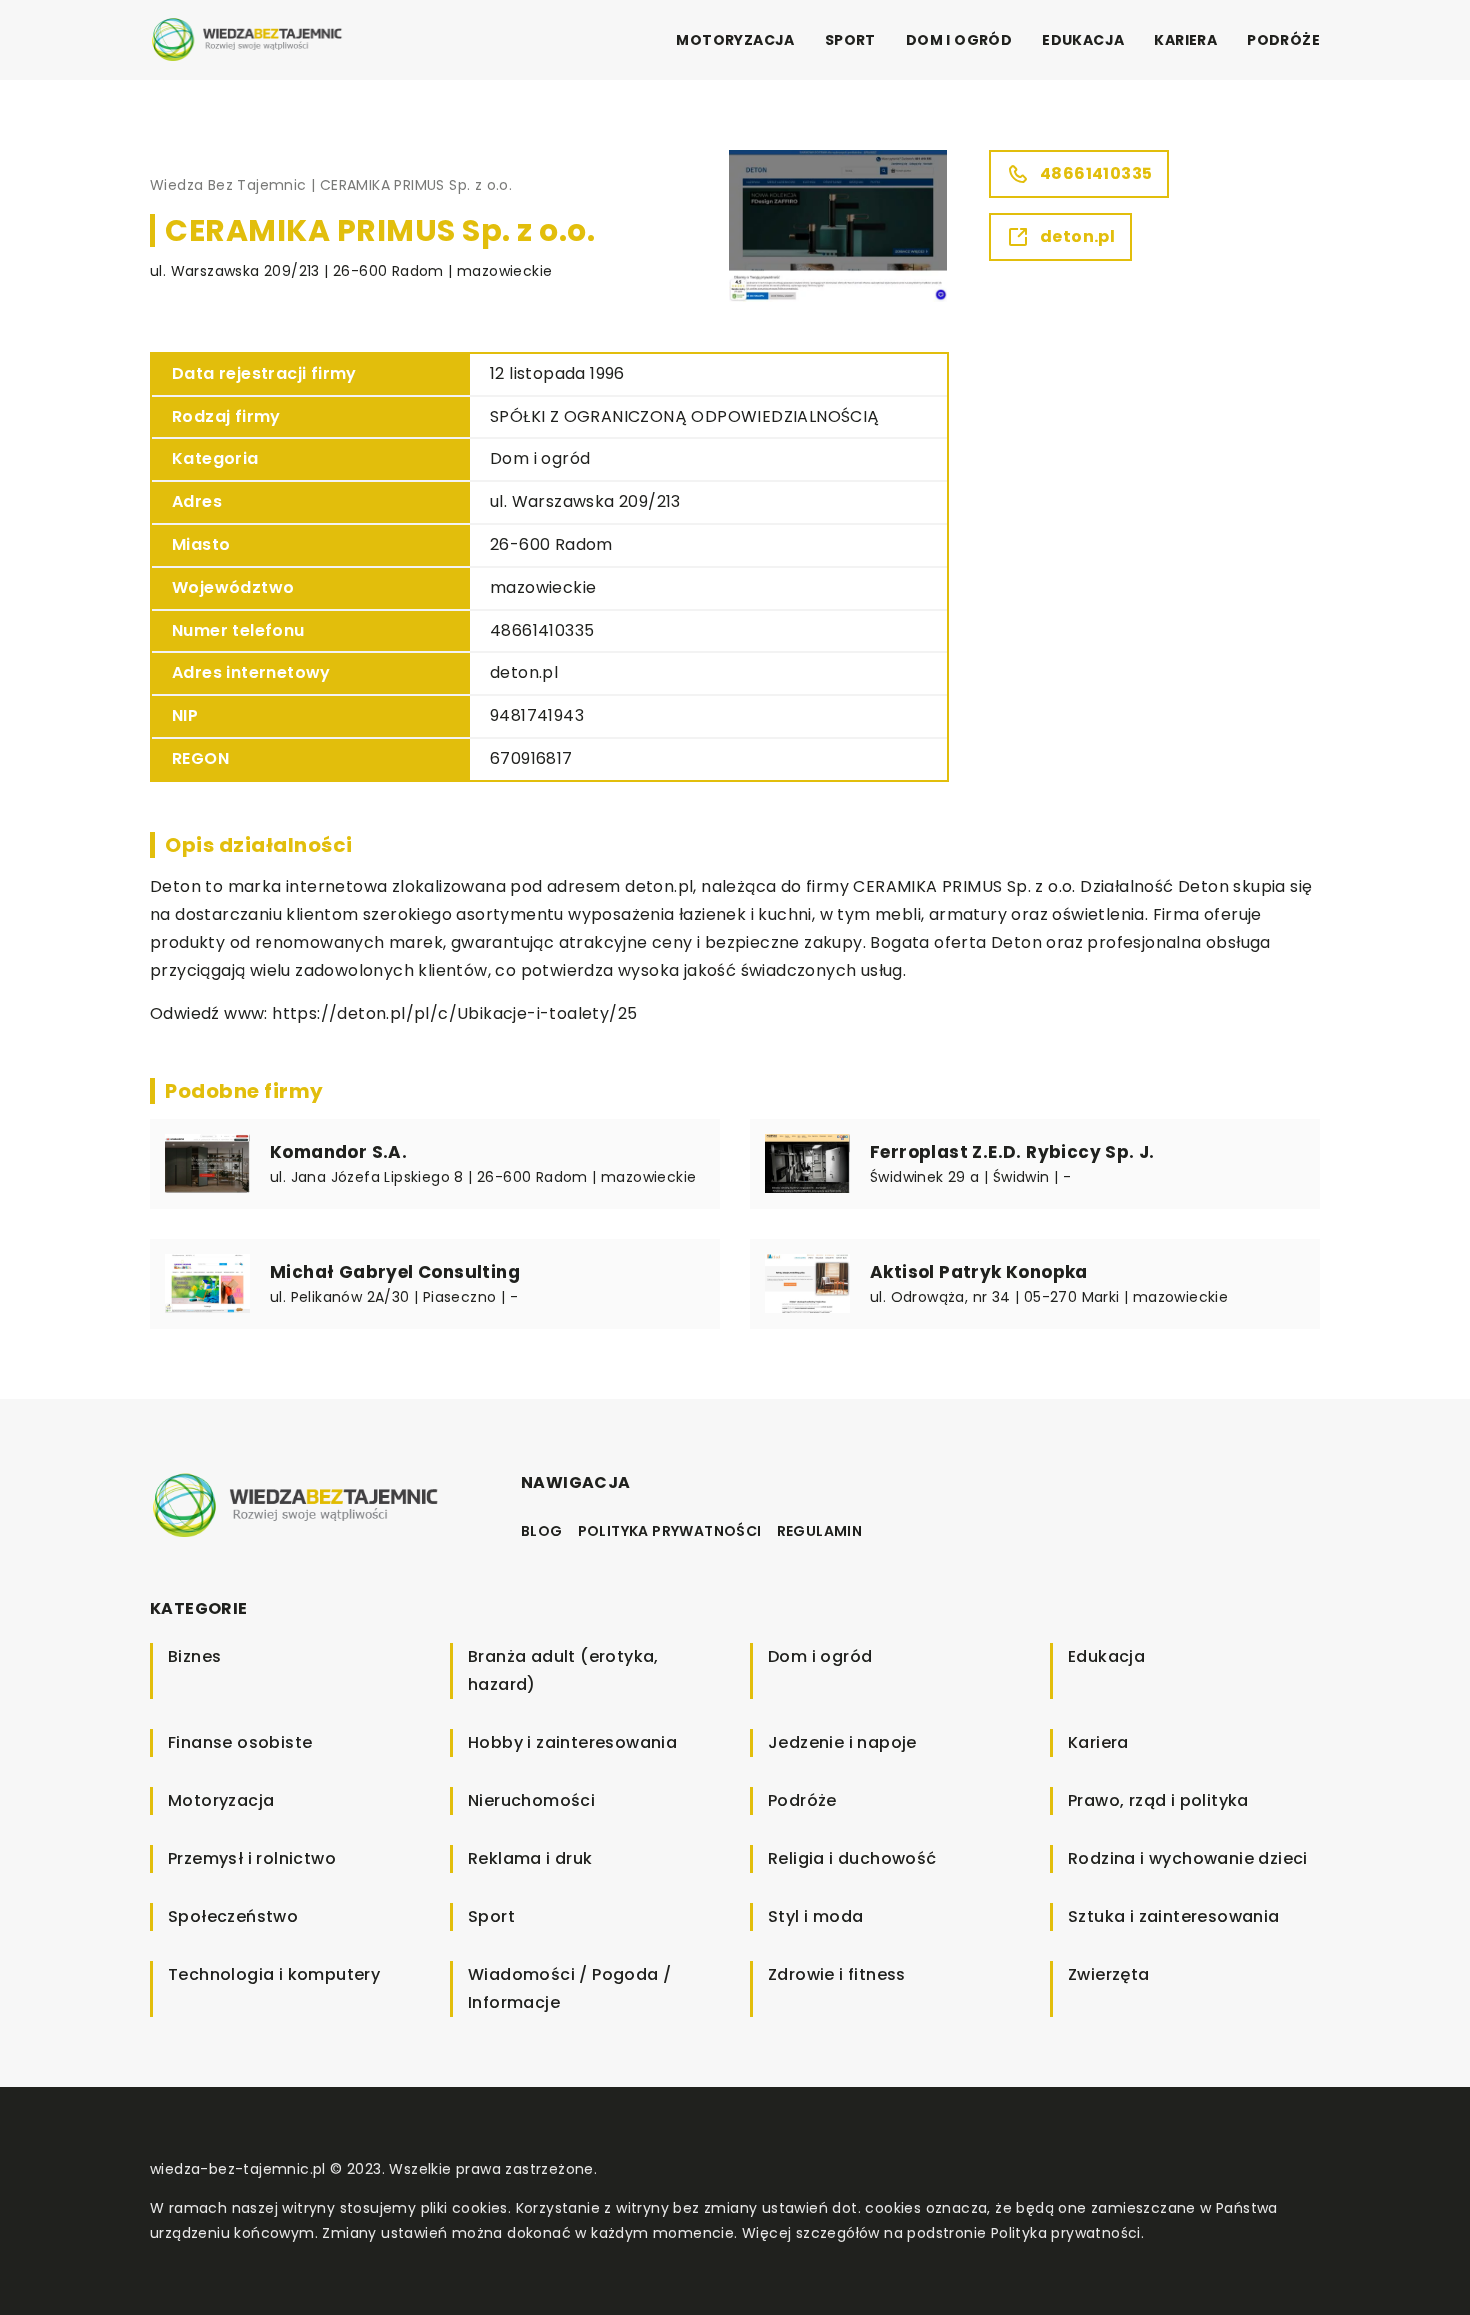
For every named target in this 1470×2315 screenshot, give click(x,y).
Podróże (1283, 40)
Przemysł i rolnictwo (252, 1858)
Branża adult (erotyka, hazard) (563, 1670)
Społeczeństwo (233, 1916)
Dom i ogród (959, 40)
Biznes (194, 1656)
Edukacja (1083, 40)
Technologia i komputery (274, 1974)
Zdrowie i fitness (837, 1974)
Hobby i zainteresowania (572, 1742)
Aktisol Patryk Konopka (979, 1272)
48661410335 (542, 630)
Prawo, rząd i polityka (1158, 1800)
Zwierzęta (1109, 1974)
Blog (542, 1531)
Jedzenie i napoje (842, 1742)
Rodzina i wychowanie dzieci (1188, 1858)
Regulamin (820, 1531)
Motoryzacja (735, 40)
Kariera (1185, 40)
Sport (850, 40)
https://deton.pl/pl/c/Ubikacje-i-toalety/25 (454, 1013)
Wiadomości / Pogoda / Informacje (569, 1988)
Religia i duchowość (852, 1858)
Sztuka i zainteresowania (1174, 1916)
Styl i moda (815, 1916)
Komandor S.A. (338, 1152)
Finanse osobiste (240, 1742)
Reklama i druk (530, 1858)
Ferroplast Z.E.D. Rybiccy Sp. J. (1012, 1152)
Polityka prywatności (670, 1531)
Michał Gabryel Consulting (395, 1272)
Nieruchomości (531, 1800)
